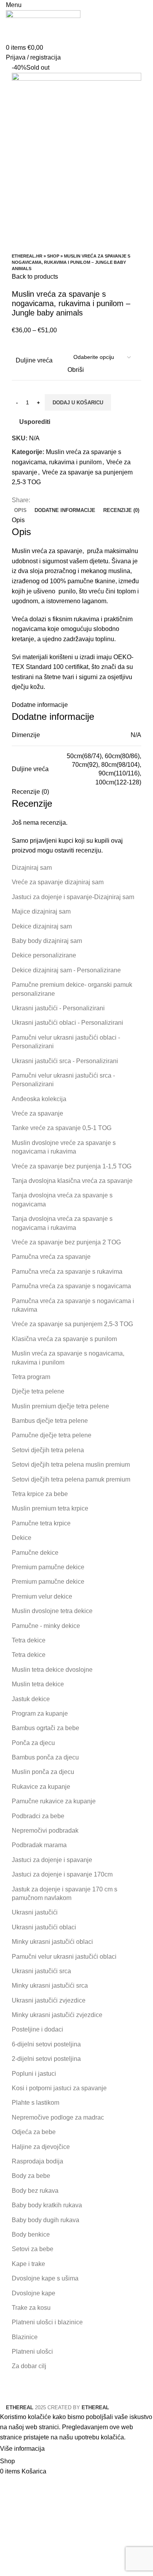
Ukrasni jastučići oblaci (44, 1927)
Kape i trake (28, 2264)
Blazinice (25, 2337)
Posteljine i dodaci (37, 2029)
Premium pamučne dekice (48, 1567)
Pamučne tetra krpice (41, 1523)
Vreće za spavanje (37, 1113)
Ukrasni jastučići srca (41, 1971)
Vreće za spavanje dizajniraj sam (58, 882)
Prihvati (62, 2449)
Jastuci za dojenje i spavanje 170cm (62, 1874)
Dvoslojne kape (34, 2293)
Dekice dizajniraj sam (42, 926)
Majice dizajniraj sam (41, 911)
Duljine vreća (34, 360)
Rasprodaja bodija (37, 2161)
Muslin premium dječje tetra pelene (60, 1406)
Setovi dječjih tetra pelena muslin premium (71, 1465)
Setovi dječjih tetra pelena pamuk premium (71, 1479)
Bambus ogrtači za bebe (46, 1728)
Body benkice (31, 2234)
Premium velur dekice (42, 1596)
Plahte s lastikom (36, 2103)
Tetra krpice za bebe (40, 1494)
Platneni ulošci (32, 2352)
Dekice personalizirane (44, 955)
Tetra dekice (29, 1640)
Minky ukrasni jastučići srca (50, 1986)
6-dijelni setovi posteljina (46, 2044)
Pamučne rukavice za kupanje (54, 1801)
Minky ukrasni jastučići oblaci (52, 1942)
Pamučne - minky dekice (46, 1626)
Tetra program (31, 1377)
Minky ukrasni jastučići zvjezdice (57, 2015)
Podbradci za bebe (38, 1816)
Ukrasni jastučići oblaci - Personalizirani (67, 1023)
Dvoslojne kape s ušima (45, 2278)
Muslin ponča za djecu (43, 1772)
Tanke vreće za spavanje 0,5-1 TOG (62, 1128)
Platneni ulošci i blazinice (47, 2322)
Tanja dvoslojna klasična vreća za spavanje (72, 1181)
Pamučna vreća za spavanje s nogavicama (71, 1286)
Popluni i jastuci (34, 2074)
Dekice (22, 1538)
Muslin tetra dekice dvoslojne (52, 1670)
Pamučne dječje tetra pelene (52, 1435)
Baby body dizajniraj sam (47, 941)
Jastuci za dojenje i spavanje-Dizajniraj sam (73, 897)
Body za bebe (31, 2176)
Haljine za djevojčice (41, 2147)
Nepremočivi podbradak (45, 1831)
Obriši (76, 370)
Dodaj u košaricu (78, 403)
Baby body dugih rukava (46, 2220)
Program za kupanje (40, 1713)
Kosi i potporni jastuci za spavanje (59, 2088)
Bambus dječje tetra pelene (50, 1421)
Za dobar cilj (29, 2366)
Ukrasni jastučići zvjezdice (49, 2000)
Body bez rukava (35, 2191)
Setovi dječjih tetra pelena (48, 1450)
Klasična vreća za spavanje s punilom (64, 1339)
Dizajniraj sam (32, 868)
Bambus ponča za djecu (45, 1757)
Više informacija (22, 2449)
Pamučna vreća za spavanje (51, 1257)
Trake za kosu (31, 2308)
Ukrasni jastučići (35, 1912)
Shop (53, 256)
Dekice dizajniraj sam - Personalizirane (66, 970)
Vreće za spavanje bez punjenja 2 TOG (66, 1242)
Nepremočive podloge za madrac (58, 2117)
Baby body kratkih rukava (47, 2205)
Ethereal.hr (27, 256)
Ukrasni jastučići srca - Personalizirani (65, 1061)
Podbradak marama (39, 1845)
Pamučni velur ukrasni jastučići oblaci (64, 1957)
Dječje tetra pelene (38, 1391)
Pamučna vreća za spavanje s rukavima (67, 1272)
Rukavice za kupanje (41, 1787)
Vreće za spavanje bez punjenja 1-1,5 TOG (72, 1166)
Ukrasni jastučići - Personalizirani (58, 1008)
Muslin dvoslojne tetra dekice (52, 1611)
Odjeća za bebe (34, 2132)
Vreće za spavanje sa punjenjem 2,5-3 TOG (72, 1324)
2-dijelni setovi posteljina (46, 2059)
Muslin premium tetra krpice (50, 1508)
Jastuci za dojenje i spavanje (52, 1860)
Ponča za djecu (33, 1743)
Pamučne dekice (35, 1553)
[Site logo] (43, 26)
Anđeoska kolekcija (39, 1099)
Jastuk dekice (31, 1699)
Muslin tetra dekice (38, 1684)
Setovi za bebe (33, 2249)
